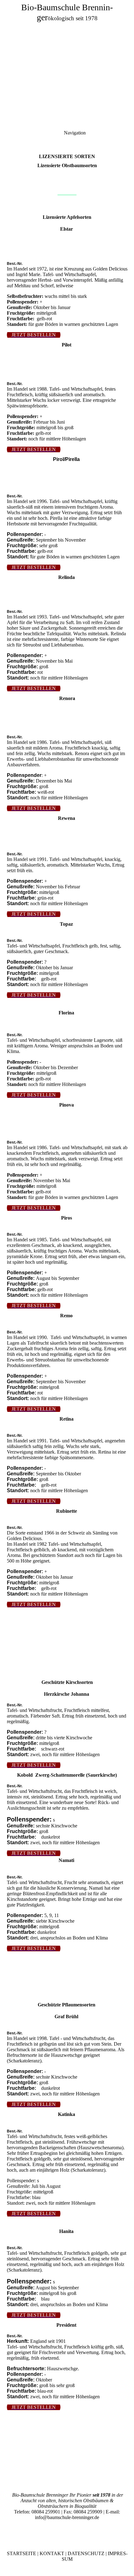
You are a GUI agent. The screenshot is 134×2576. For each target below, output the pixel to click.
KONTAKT (52, 2553)
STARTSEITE (22, 2553)
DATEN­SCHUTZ (86, 2553)
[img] (67, 44)
